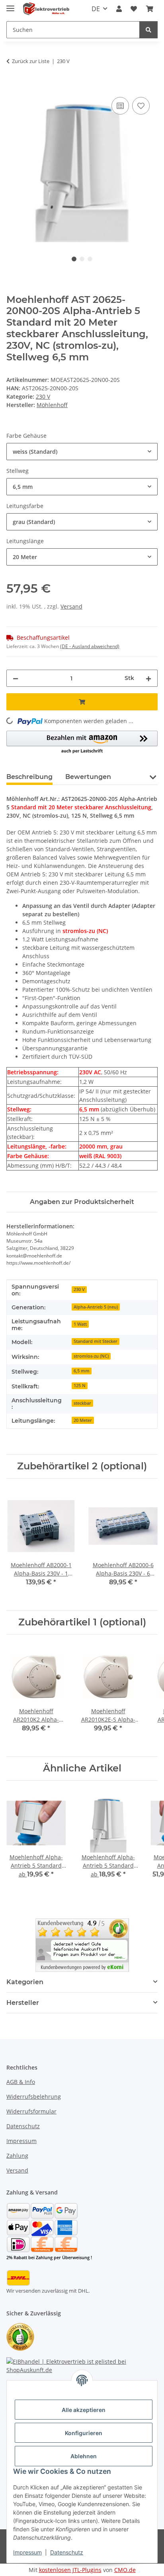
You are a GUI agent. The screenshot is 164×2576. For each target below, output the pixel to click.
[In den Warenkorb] (13, 86)
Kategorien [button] (25, 1982)
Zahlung (17, 2156)
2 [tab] (82, 259)
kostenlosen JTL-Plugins (70, 2570)
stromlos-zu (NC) (91, 1356)
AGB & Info (21, 2082)
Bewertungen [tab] (88, 777)
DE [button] (96, 9)
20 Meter (83, 1420)
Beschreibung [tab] (29, 777)
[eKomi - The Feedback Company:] (20, 2336)
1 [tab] (74, 259)
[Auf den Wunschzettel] (141, 106)
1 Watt (80, 1324)
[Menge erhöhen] (148, 678)
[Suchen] (148, 30)
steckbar (82, 1403)
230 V (43, 396)
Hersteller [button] (23, 2003)
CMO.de (125, 2570)
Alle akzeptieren (84, 2410)
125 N (80, 1386)
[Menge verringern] (16, 678)
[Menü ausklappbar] (10, 5)
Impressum (27, 2552)
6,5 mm (82, 1371)
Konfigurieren (84, 2433)
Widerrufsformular (31, 2111)
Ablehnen (84, 2456)
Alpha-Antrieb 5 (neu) (96, 1307)
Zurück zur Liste (31, 61)
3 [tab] (90, 259)
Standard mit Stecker (96, 1341)
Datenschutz (67, 2552)
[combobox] (82, 452)
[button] (119, 9)
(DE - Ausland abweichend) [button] (90, 646)
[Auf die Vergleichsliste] (120, 106)
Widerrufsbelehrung (34, 2097)
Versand (71, 606)
